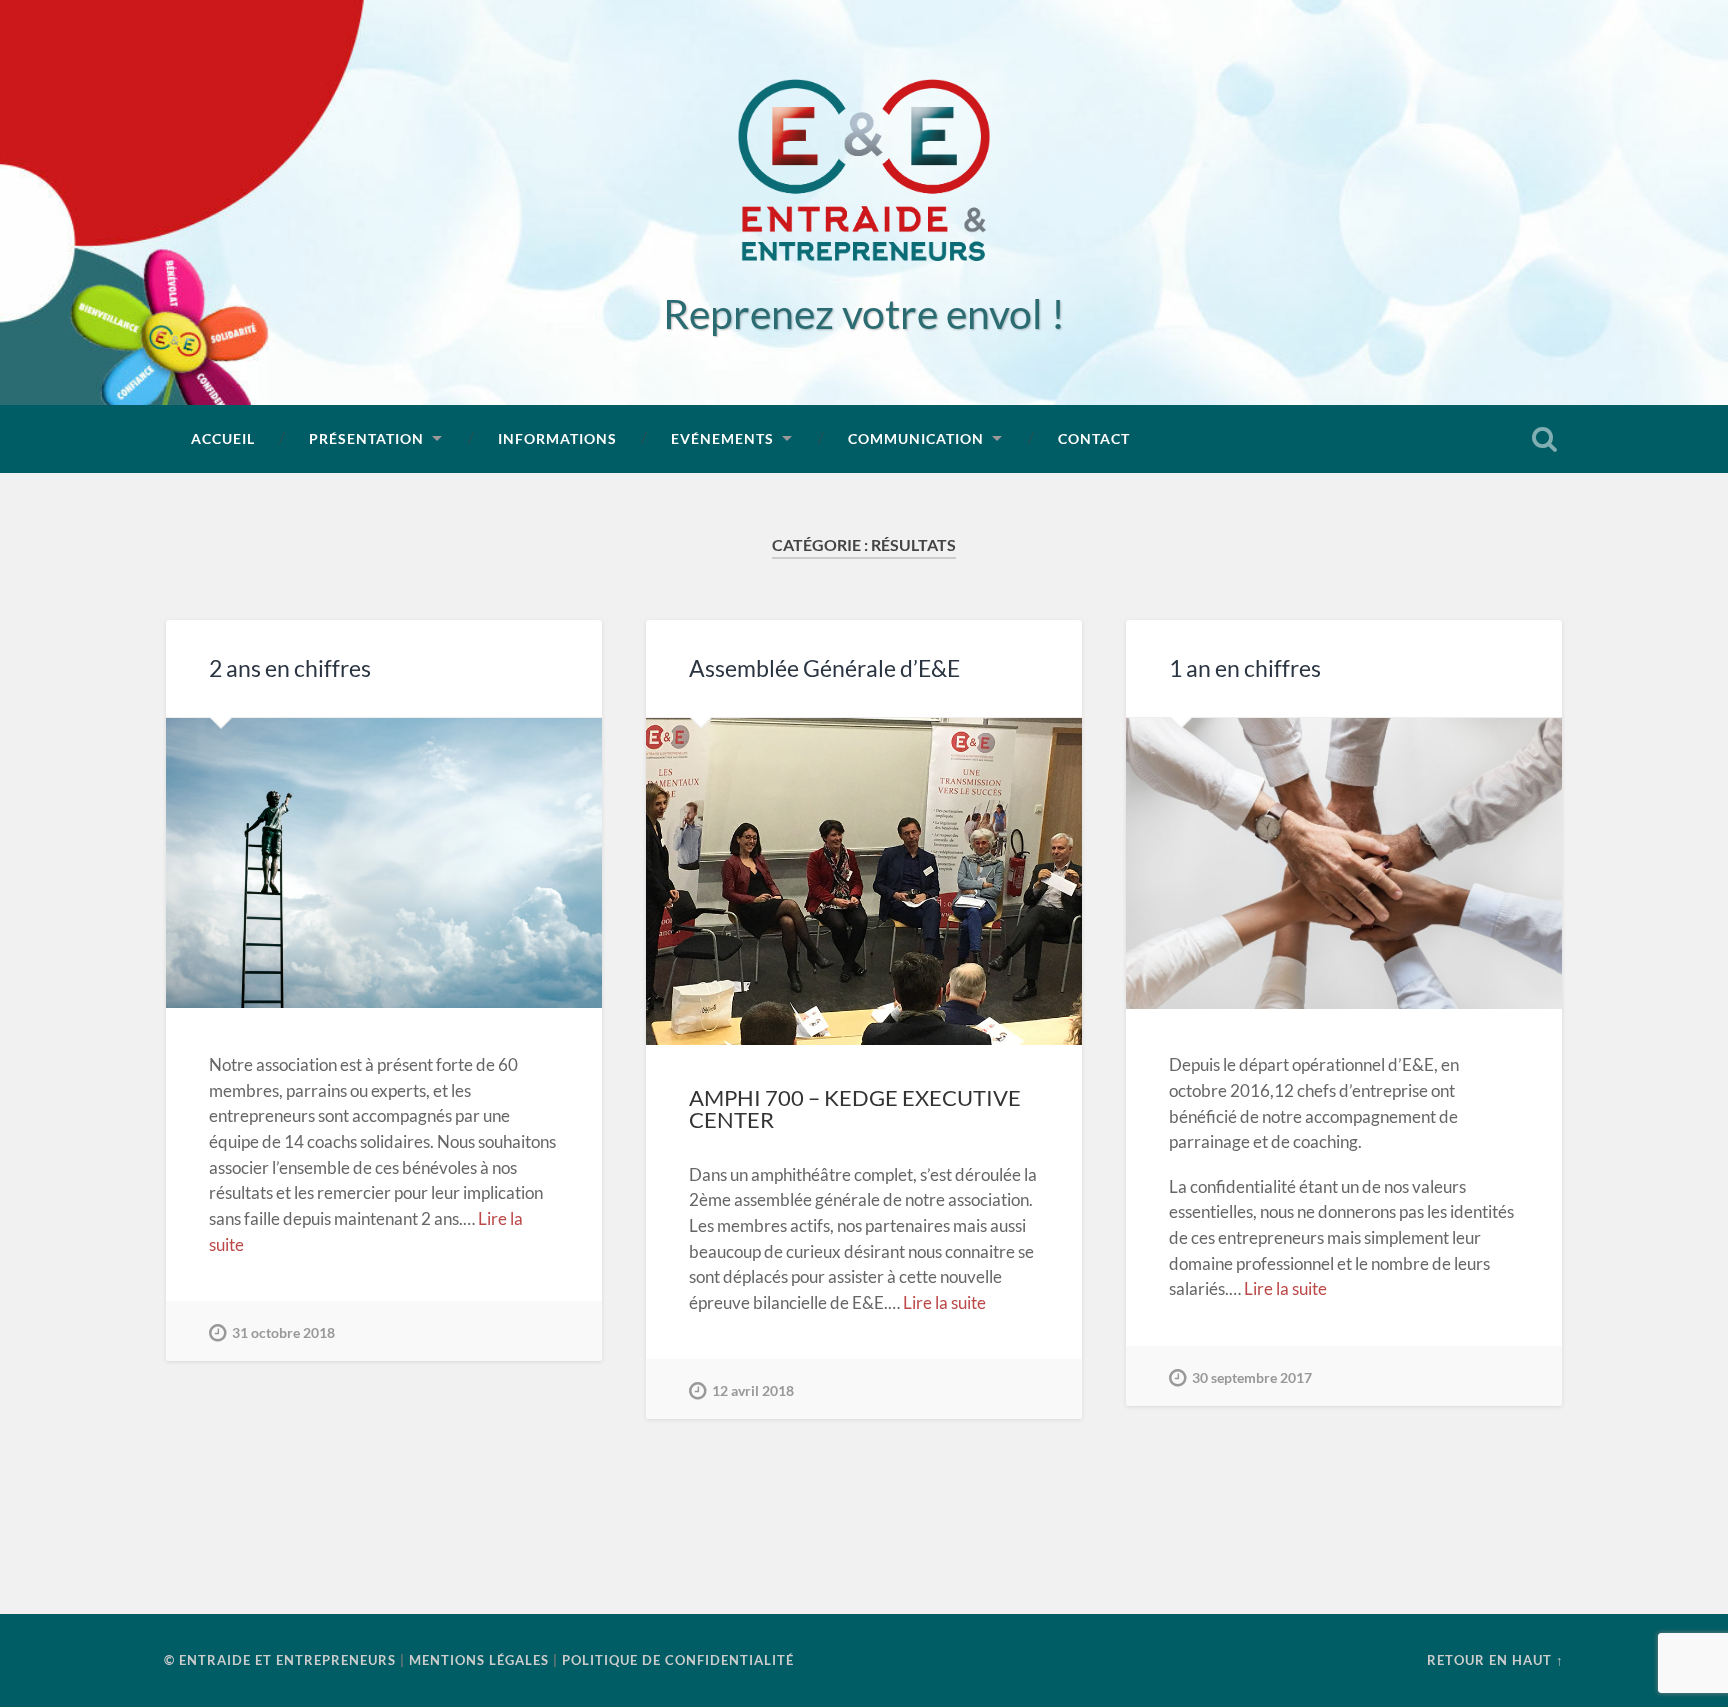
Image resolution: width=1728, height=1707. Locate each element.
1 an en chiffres (1245, 668)
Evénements (722, 438)
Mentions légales (479, 1660)
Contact (1094, 438)
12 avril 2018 (753, 1390)
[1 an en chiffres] (1344, 863)
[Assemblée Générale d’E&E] (864, 881)
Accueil (223, 438)
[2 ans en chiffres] (384, 863)
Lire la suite (944, 1302)
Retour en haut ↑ (1495, 1660)
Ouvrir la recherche (1544, 439)
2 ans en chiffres (290, 668)
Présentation (366, 438)
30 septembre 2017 (1252, 1377)
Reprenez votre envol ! (864, 313)
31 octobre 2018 (283, 1332)
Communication (916, 438)
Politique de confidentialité (678, 1660)
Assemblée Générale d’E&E (824, 668)
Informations (557, 438)
